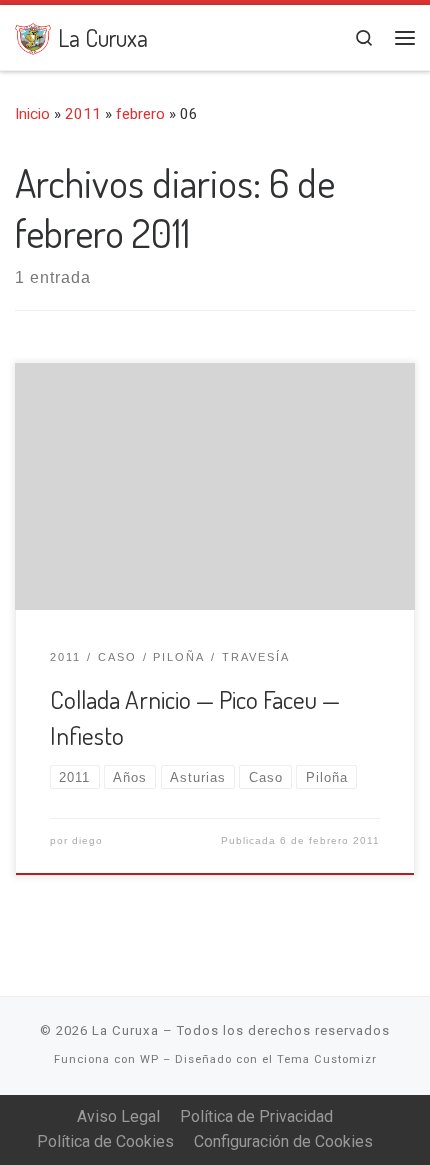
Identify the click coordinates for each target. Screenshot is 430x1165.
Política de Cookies (105, 1141)
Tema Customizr (327, 1059)
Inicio (32, 114)
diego (87, 840)
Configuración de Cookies (283, 1141)
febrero (140, 114)
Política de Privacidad (256, 1116)
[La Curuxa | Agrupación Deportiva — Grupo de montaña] (33, 35)
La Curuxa (125, 1030)
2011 (83, 114)
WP (149, 1059)
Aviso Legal (118, 1116)
